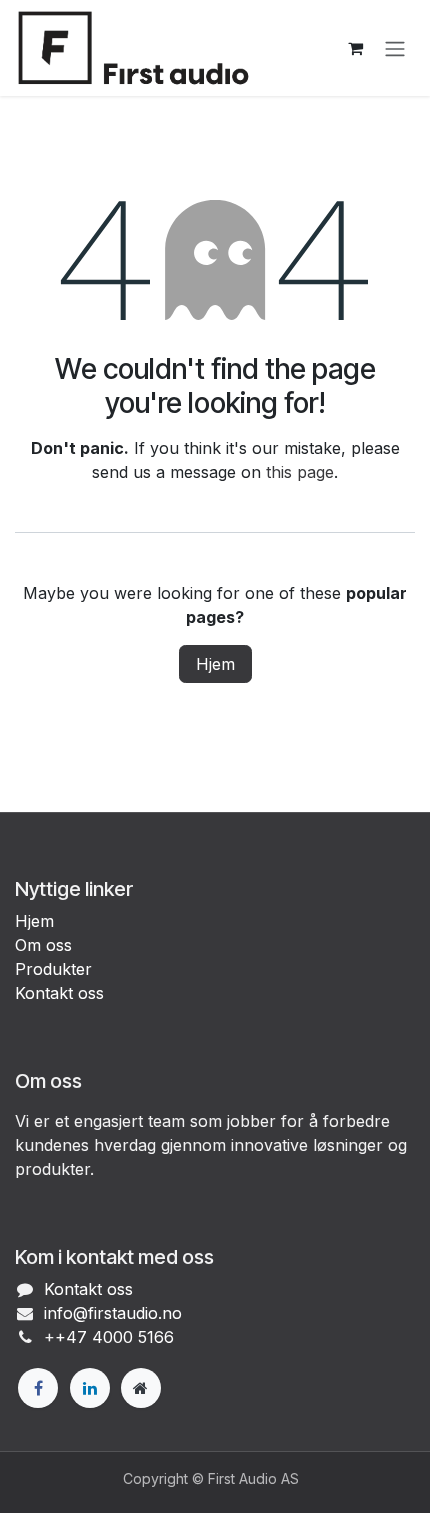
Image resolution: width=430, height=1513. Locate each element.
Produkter (53, 969)
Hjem (215, 664)
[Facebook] (38, 1388)
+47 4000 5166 (114, 1337)
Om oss (43, 945)
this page (300, 472)
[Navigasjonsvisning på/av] (395, 48)
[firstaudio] (141, 1388)
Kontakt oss (59, 993)
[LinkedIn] (90, 1388)
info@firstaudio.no (113, 1313)
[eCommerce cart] (355, 48)
